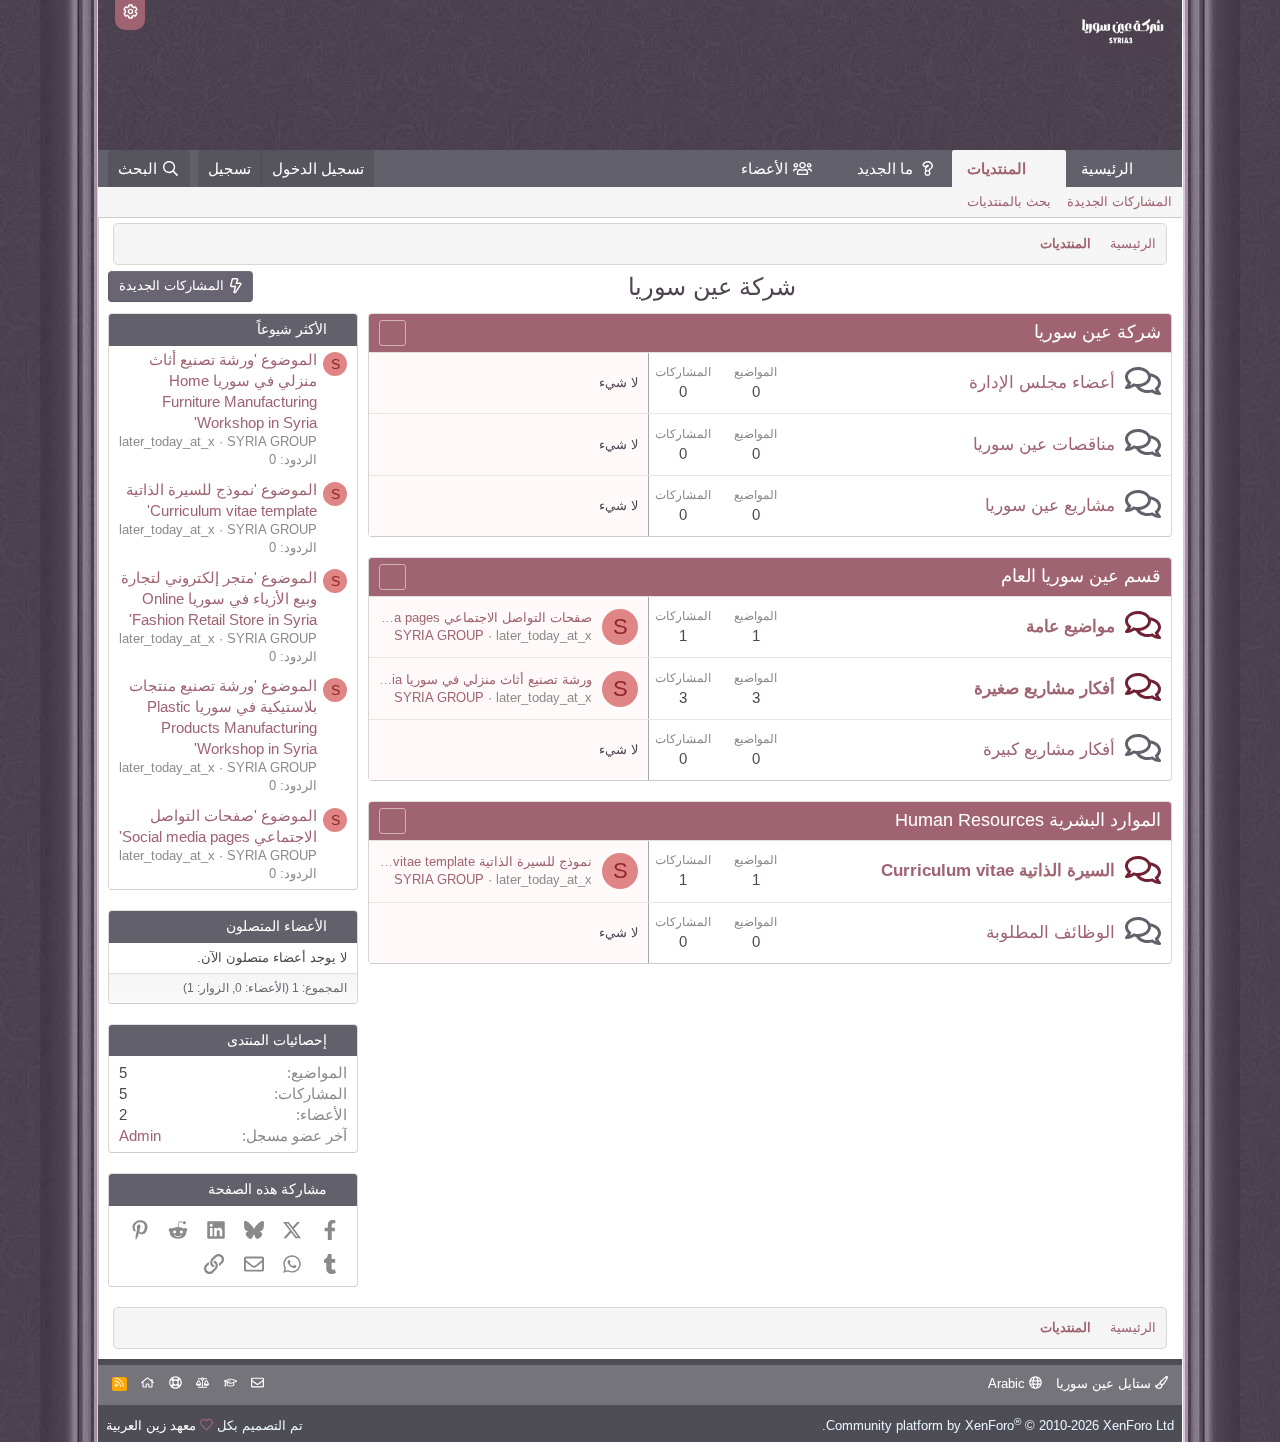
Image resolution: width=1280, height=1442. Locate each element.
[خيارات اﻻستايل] (130, 15)
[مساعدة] (175, 1383)
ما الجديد (885, 168)
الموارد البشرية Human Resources (1028, 820)
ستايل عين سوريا (1105, 1383)
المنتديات (996, 168)
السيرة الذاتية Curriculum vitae (998, 870)
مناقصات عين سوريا (1044, 444)
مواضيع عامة (1070, 626)
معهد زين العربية (151, 1425)
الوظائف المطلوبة (1050, 932)
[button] (841, 168)
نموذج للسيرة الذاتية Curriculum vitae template (459, 861)
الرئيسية (1107, 168)
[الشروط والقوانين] (230, 1383)
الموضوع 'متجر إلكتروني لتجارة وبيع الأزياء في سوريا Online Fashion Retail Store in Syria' (219, 598)
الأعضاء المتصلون (276, 926)
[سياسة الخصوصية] (202, 1383)
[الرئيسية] (147, 1383)
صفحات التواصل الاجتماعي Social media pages (459, 617)
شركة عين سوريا (1097, 332)
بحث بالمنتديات (1009, 201)
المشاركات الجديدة (1119, 201)
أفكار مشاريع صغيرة (1044, 688)
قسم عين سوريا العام (1081, 576)
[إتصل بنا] (257, 1383)
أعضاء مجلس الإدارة (1042, 382)
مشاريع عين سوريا (1050, 505)
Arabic (1008, 1383)
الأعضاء (764, 168)
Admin (140, 1135)
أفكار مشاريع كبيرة (1049, 749)
